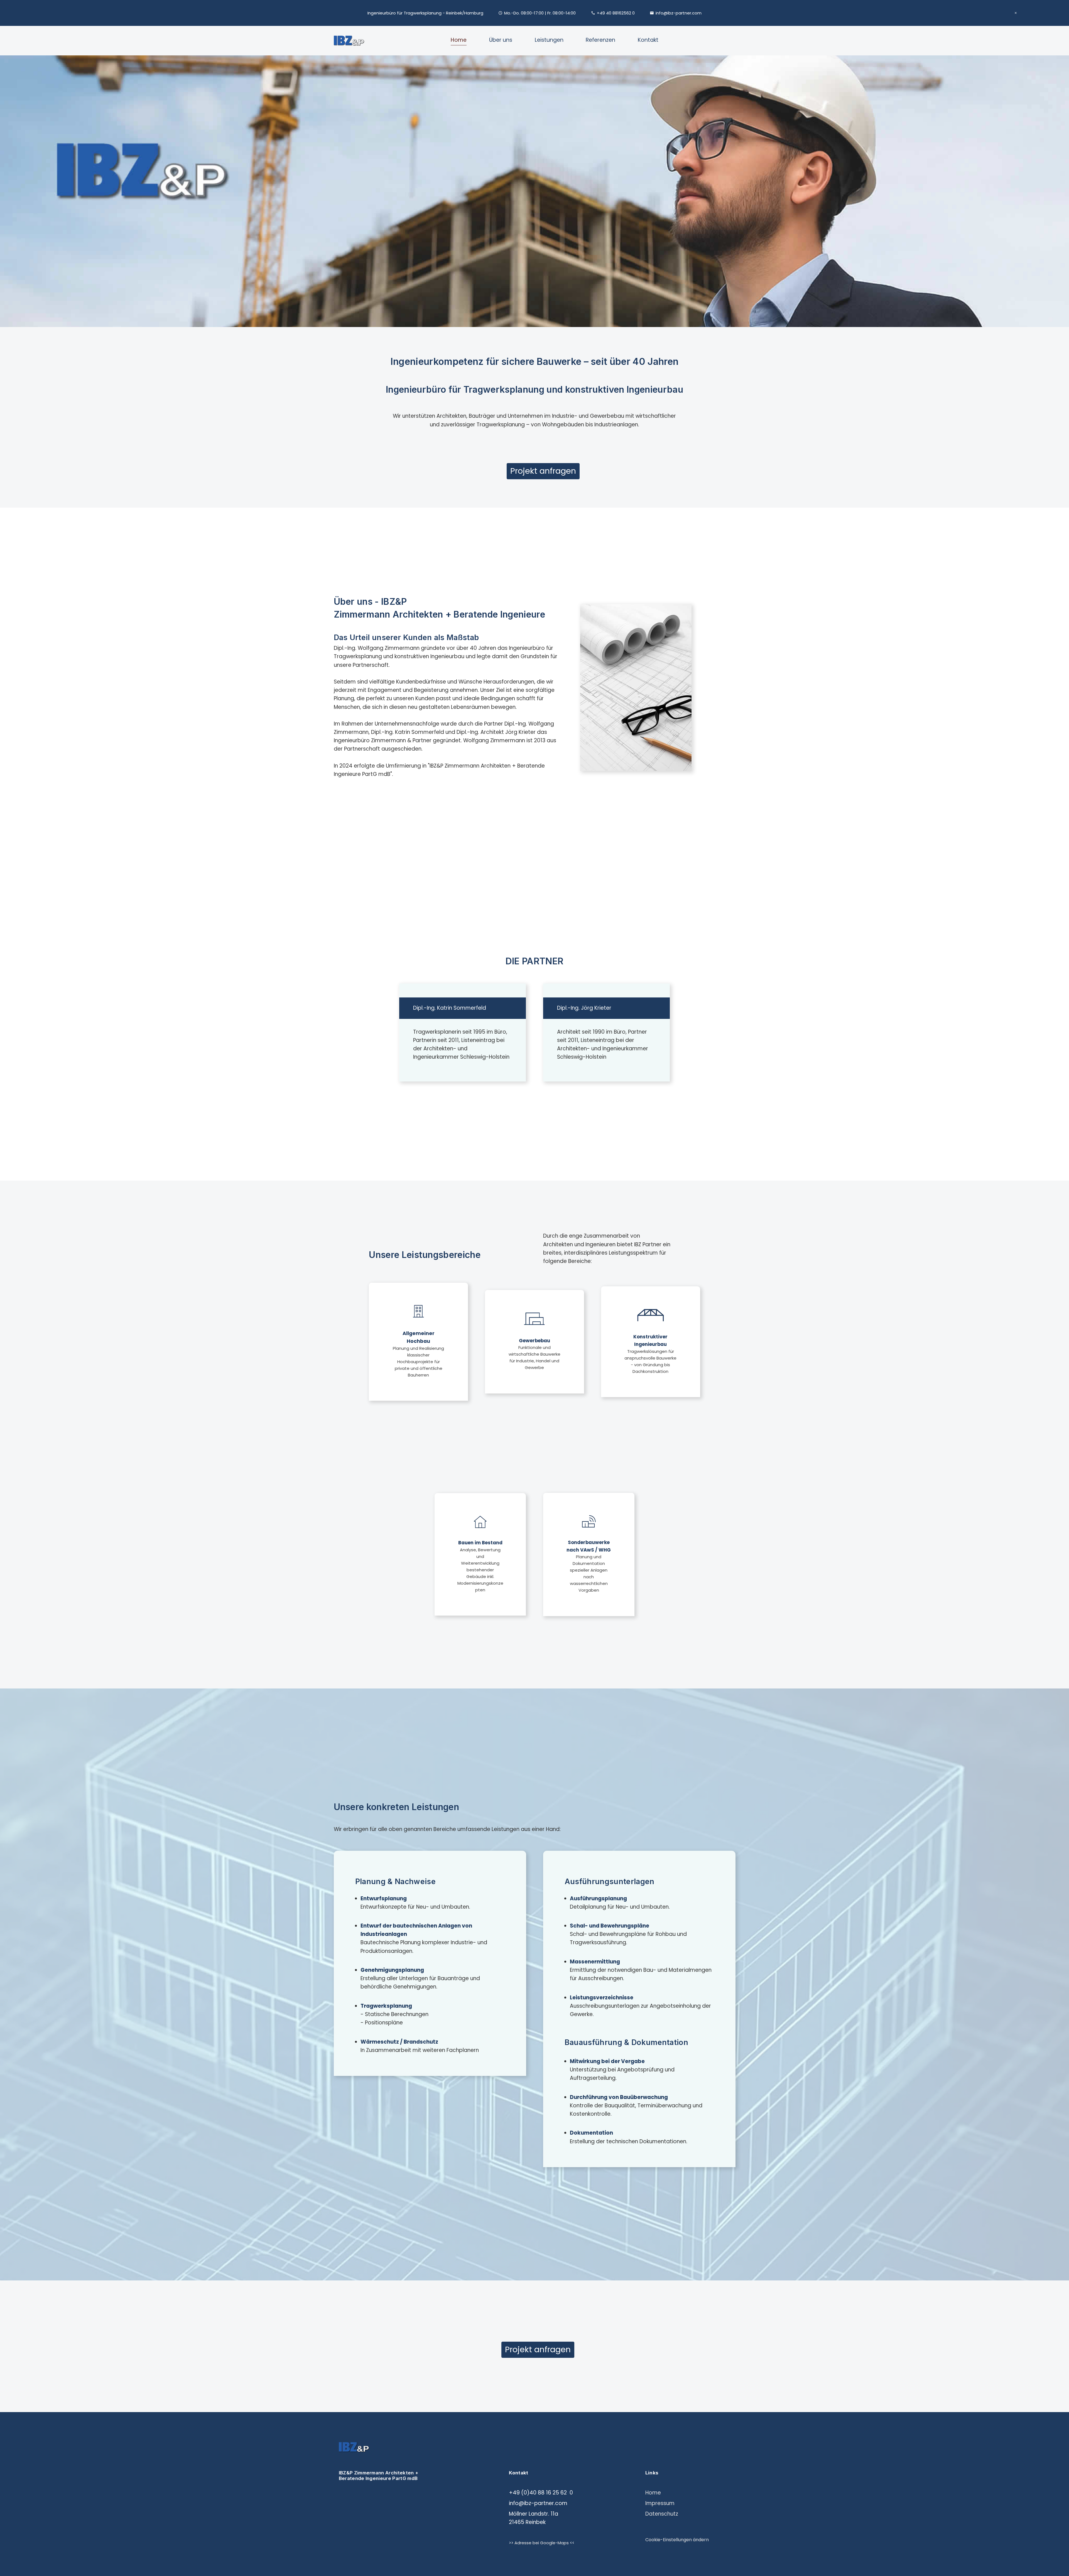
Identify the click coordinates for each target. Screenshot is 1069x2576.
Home (459, 40)
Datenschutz (662, 2514)
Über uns (501, 40)
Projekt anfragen (543, 471)
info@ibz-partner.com (679, 13)
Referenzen (600, 40)
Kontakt (648, 40)
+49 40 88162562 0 (616, 13)
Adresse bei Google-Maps (542, 2543)
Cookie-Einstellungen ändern (677, 2540)
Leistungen (549, 40)
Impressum (660, 2503)
